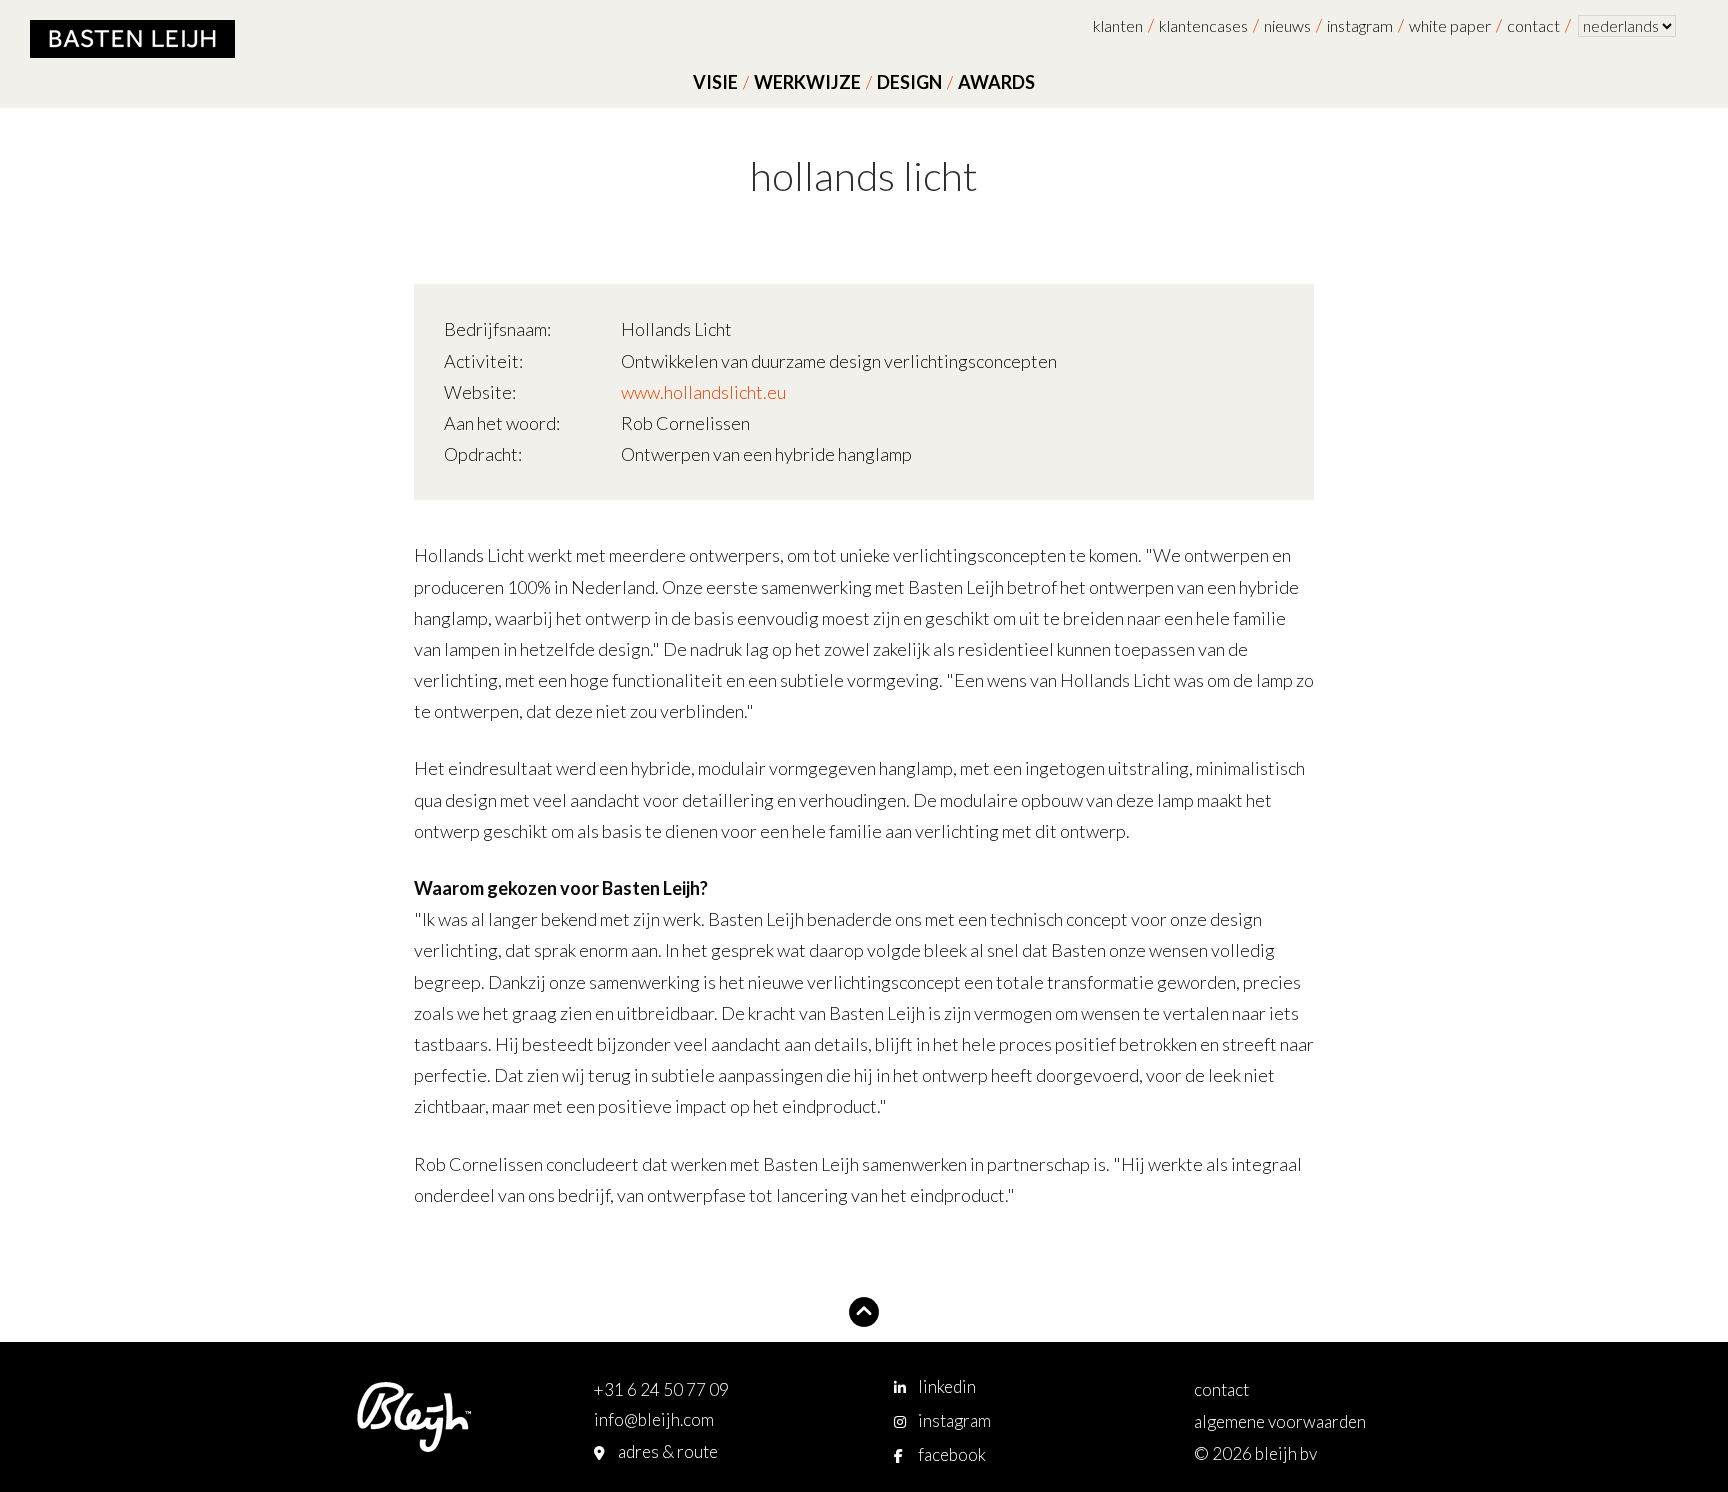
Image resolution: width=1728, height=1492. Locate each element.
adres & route (668, 1451)
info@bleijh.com (654, 1419)
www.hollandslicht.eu (703, 392)
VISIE (715, 82)
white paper (1450, 25)
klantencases (1203, 25)
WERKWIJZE (807, 82)
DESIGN (909, 82)
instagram (1360, 25)
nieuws (1287, 25)
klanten (1118, 25)
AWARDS (996, 82)
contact (1533, 25)
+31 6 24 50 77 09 (661, 1389)
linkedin (947, 1386)
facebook (952, 1454)
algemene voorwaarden (1280, 1421)
